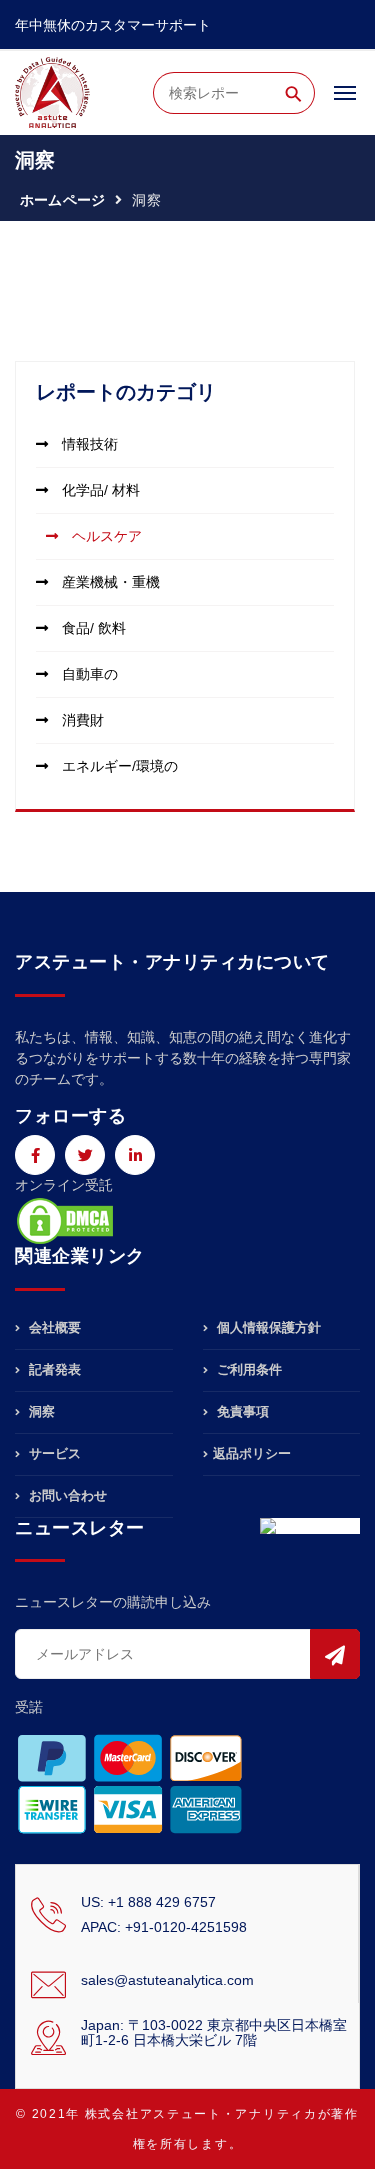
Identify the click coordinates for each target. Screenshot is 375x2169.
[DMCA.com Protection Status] (65, 1220)
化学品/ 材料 (99, 490)
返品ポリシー (252, 1453)
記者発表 (53, 1369)
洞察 (40, 1411)
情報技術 (88, 444)
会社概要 (53, 1328)
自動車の (88, 674)
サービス (53, 1453)
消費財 (81, 720)
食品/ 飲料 (92, 628)
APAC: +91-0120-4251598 (164, 1927)
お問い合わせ (66, 1495)
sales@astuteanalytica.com (167, 1980)
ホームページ (62, 200)
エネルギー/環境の (118, 766)
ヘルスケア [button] (105, 536)
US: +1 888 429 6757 (148, 1902)
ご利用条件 (247, 1369)
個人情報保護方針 (267, 1328)
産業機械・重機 (109, 582)
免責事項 (241, 1411)
